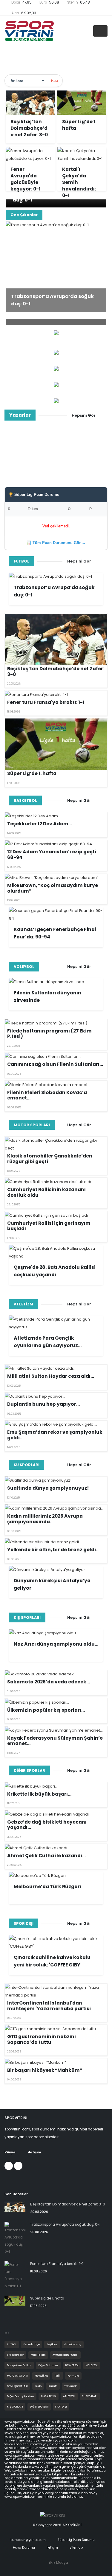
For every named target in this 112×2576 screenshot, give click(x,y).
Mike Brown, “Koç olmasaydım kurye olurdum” (53, 888)
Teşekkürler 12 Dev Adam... (40, 824)
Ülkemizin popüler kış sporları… (46, 1710)
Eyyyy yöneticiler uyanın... (56, 460)
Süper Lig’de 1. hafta (32, 773)
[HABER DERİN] (56, 352)
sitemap (76, 2548)
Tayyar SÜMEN (56, 450)
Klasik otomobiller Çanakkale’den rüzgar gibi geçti (50, 1159)
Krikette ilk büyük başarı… (39, 1794)
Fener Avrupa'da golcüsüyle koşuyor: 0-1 (26, 179)
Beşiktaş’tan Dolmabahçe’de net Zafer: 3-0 (29, 128)
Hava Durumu (23, 2548)
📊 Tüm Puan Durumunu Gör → (56, 543)
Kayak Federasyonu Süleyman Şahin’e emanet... (55, 1741)
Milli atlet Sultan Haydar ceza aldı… (51, 1376)
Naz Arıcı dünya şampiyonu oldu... (56, 1644)
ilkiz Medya (59, 2563)
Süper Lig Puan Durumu (76, 2540)
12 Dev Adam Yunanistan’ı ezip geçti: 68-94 (52, 854)
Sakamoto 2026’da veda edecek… (49, 1682)
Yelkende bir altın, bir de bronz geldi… (53, 1550)
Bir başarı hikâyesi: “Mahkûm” (45, 2070)
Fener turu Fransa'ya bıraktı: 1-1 (46, 702)
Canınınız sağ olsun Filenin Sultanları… (55, 1064)
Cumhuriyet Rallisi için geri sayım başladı (49, 1226)
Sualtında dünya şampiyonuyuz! (48, 1488)
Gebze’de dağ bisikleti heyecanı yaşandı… (47, 1825)
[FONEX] (56, 368)
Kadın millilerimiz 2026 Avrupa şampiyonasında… (45, 1519)
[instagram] (9, 2166)
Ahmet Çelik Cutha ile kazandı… (46, 1856)
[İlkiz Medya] (56, 384)
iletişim (52, 2548)
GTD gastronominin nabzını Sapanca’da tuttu (42, 2039)
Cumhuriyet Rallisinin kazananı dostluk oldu (46, 1192)
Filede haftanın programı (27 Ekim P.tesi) (49, 1034)
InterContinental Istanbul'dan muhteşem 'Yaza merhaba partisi (49, 2006)
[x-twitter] (18, 2166)
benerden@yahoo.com (28, 2540)
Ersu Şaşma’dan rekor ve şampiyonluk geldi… (55, 1435)
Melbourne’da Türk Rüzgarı (47, 1887)
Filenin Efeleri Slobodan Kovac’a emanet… (47, 1095)
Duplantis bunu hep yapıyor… (43, 1404)
